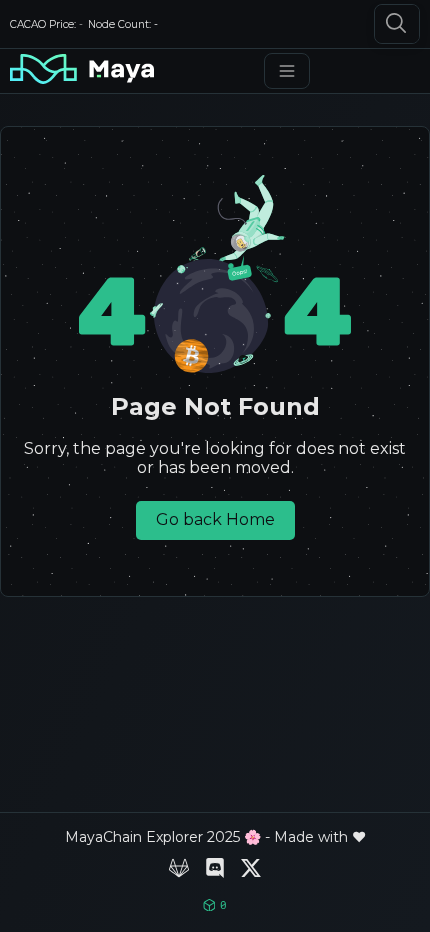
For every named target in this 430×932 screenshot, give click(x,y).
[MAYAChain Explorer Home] (82, 70)
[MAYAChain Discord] (215, 869)
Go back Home (215, 519)
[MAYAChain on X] (251, 869)
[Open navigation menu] (287, 71)
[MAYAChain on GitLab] (179, 869)
